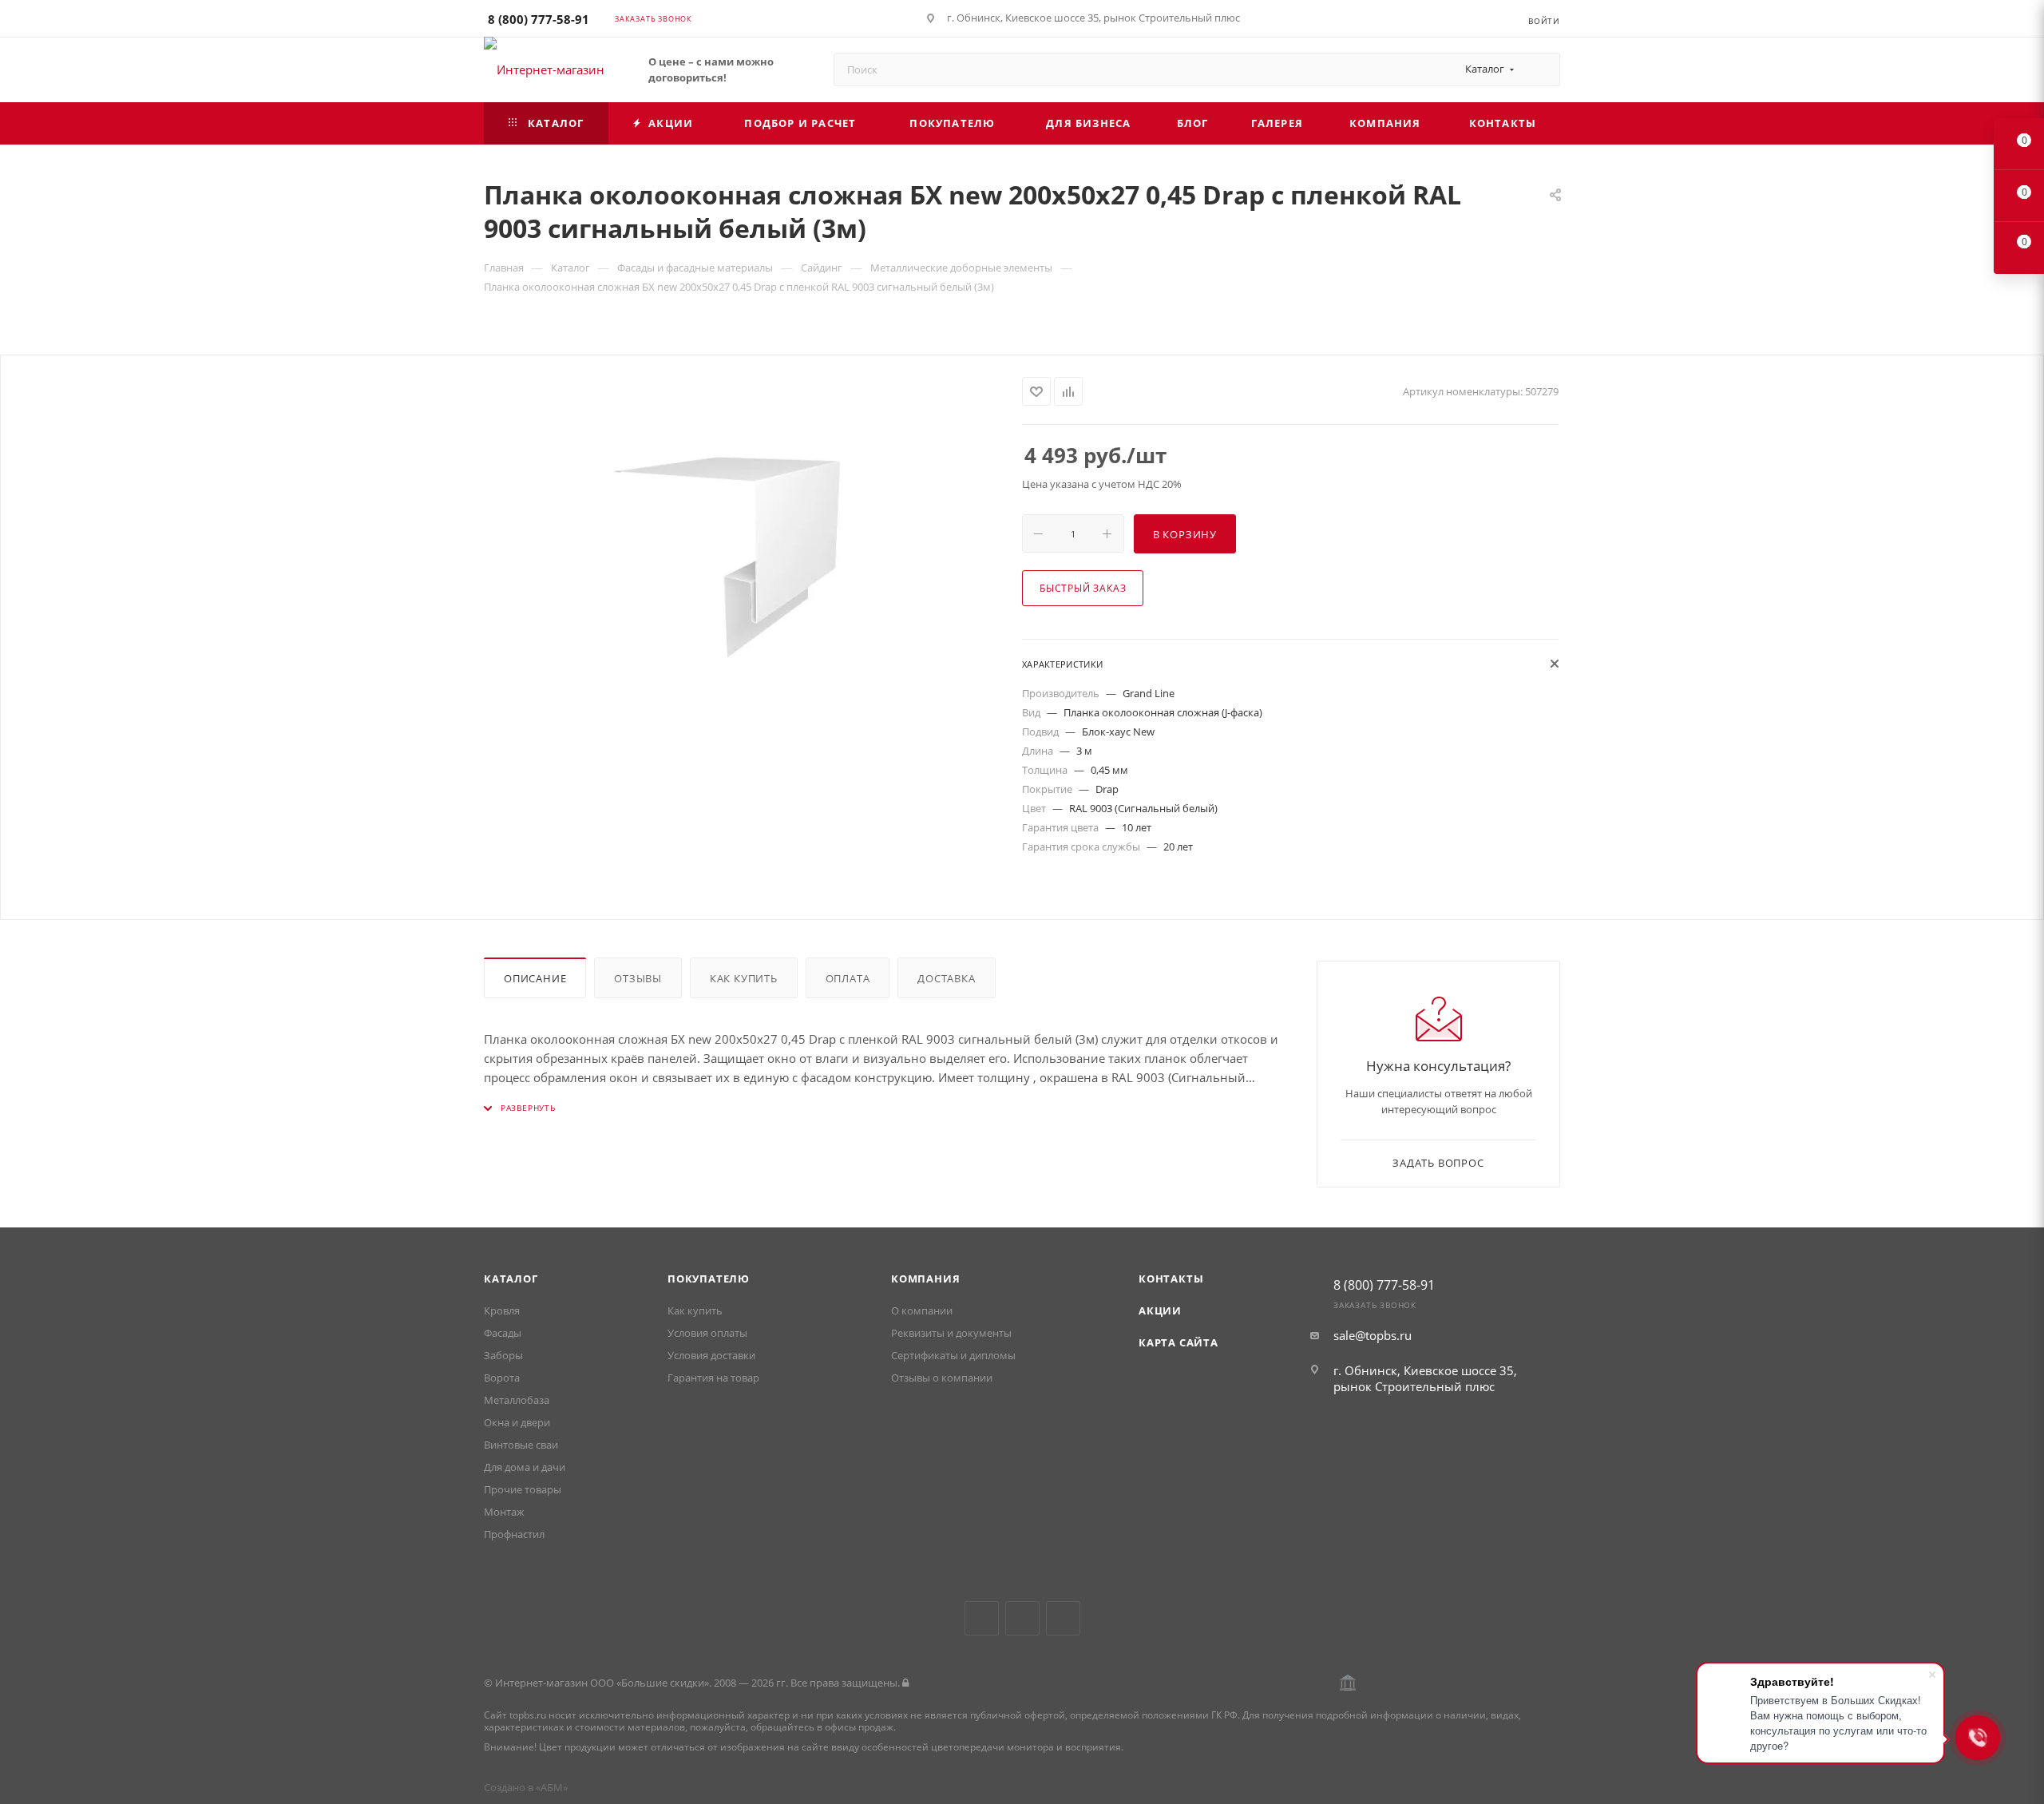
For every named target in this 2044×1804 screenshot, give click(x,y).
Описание (535, 978)
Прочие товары (523, 1489)
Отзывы (638, 978)
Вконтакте (982, 1618)
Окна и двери (517, 1422)
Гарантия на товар (713, 1378)
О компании (922, 1310)
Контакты (1171, 1279)
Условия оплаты (707, 1333)
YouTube (1022, 1618)
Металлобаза (517, 1400)
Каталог (511, 1279)
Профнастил (514, 1534)
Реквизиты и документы (951, 1333)
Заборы (503, 1355)
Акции (1160, 1310)
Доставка (946, 978)
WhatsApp (1063, 1618)
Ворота (502, 1378)
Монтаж (504, 1512)
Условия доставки (711, 1355)
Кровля (502, 1310)
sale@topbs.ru (1373, 1335)
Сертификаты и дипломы (953, 1355)
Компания (925, 1279)
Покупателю (709, 1279)
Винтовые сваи (521, 1445)
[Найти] (1541, 69)
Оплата (848, 978)
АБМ (552, 1787)
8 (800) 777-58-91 (539, 19)
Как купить (744, 978)
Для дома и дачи (525, 1467)
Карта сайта (1178, 1342)
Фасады (503, 1333)
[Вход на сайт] (905, 1683)
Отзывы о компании (942, 1378)
